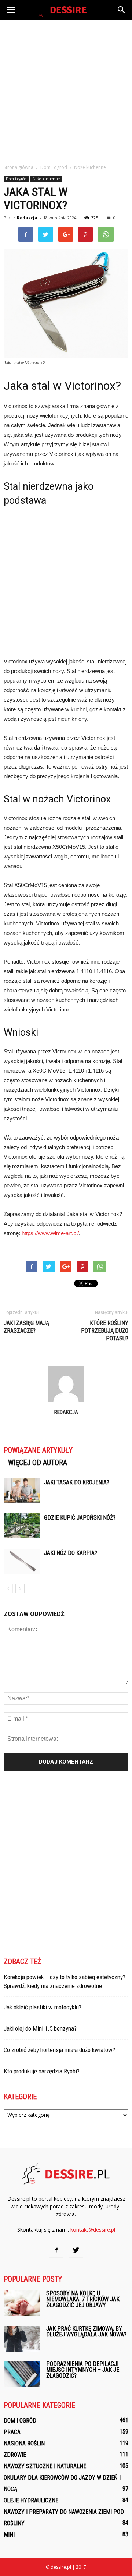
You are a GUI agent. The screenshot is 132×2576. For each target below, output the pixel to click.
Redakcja (27, 218)
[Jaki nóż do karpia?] (22, 1561)
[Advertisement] (66, 90)
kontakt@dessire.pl (93, 2230)
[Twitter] (76, 2250)
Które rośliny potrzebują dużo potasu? (105, 1331)
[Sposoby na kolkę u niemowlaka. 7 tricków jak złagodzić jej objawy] (22, 2303)
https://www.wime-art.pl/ (50, 1233)
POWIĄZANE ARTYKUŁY (38, 1450)
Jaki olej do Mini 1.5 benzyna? (40, 2028)
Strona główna (19, 167)
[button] (122, 10)
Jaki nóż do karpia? (71, 1553)
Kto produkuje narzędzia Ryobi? (42, 2071)
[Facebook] (56, 2250)
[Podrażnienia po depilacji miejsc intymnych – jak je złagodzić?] (22, 2374)
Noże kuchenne (46, 179)
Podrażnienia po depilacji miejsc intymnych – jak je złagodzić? (83, 2370)
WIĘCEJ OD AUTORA (38, 1463)
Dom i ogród (16, 179)
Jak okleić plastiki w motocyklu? (43, 2007)
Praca (12, 2432)
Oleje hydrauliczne (31, 2500)
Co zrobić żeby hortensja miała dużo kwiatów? (59, 2050)
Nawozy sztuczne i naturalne (45, 2466)
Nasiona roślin (24, 2443)
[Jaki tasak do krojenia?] (22, 1491)
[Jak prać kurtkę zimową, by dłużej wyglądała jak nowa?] (22, 2339)
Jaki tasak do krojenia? (77, 1482)
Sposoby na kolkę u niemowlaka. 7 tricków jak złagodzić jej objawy (83, 2299)
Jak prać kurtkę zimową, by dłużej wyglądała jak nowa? (86, 2331)
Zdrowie (15, 2455)
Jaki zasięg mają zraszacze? (26, 1327)
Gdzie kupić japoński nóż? (80, 1518)
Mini (9, 2535)
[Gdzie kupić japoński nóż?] (22, 1526)
